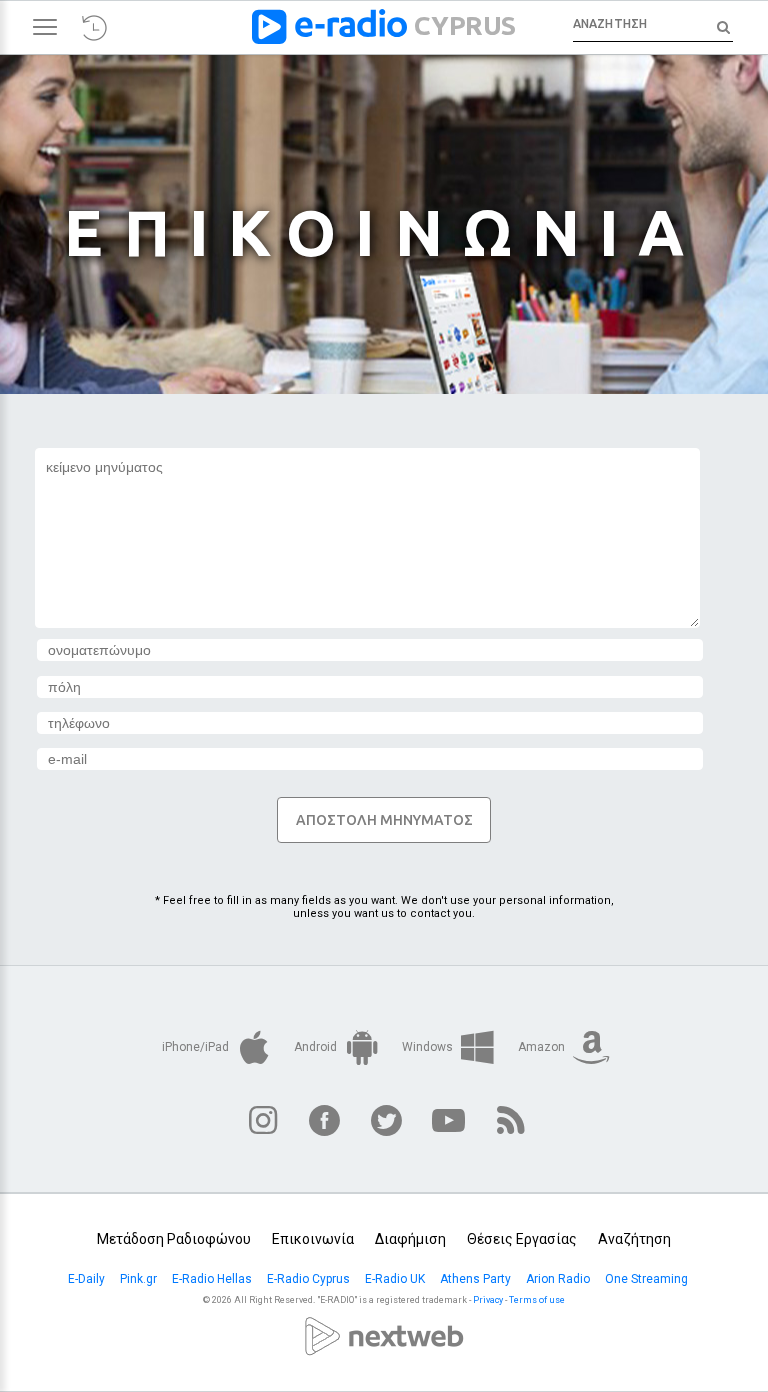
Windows (429, 1047)
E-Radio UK (396, 1279)
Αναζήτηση (634, 1239)
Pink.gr (140, 1279)
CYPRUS (465, 25)
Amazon (543, 1047)
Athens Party (477, 1279)
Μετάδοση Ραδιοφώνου (174, 1239)
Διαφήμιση (410, 1239)
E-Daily (88, 1279)
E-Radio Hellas (213, 1279)
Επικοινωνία (313, 1239)
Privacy (488, 1300)
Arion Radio (559, 1279)
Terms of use (537, 1300)
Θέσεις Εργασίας (522, 1239)
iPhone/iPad (197, 1047)
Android (317, 1047)
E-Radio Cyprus (310, 1279)
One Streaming (648, 1279)
